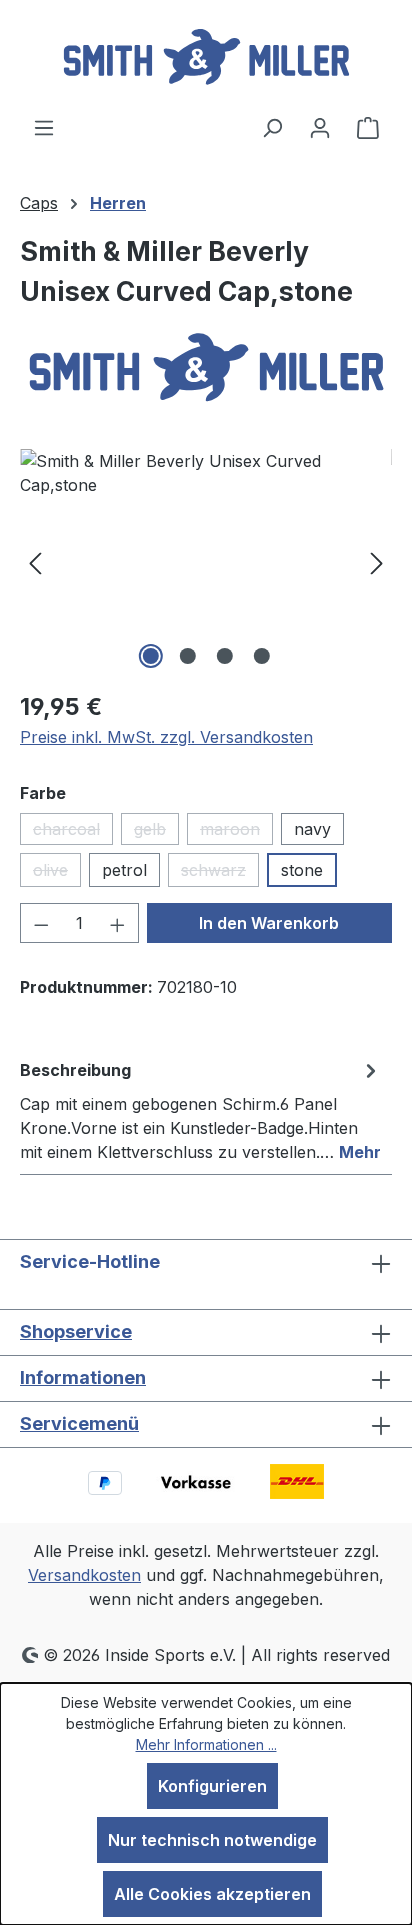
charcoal (73, 832)
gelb (156, 832)
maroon (236, 832)
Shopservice (76, 1331)
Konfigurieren (212, 1786)
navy (312, 829)
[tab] (201, 1110)
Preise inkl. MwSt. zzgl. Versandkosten (166, 737)
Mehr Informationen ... (206, 1744)
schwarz (220, 873)
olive (57, 873)
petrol (124, 870)
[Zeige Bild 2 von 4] (187, 656)
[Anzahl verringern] (41, 923)
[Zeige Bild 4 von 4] (261, 656)
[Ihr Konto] (320, 127)
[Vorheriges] (35, 561)
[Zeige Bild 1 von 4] (150, 656)
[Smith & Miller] (206, 368)
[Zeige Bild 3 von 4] (224, 656)
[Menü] (44, 127)
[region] (206, 561)
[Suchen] (272, 127)
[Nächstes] (377, 561)
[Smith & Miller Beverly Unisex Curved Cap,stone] (206, 561)
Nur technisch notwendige (212, 1840)
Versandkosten (84, 1575)
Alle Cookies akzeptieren (212, 1894)
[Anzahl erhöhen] (118, 923)
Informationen (83, 1377)
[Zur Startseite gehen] (206, 57)
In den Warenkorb (269, 923)
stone (302, 870)
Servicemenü (79, 1423)
